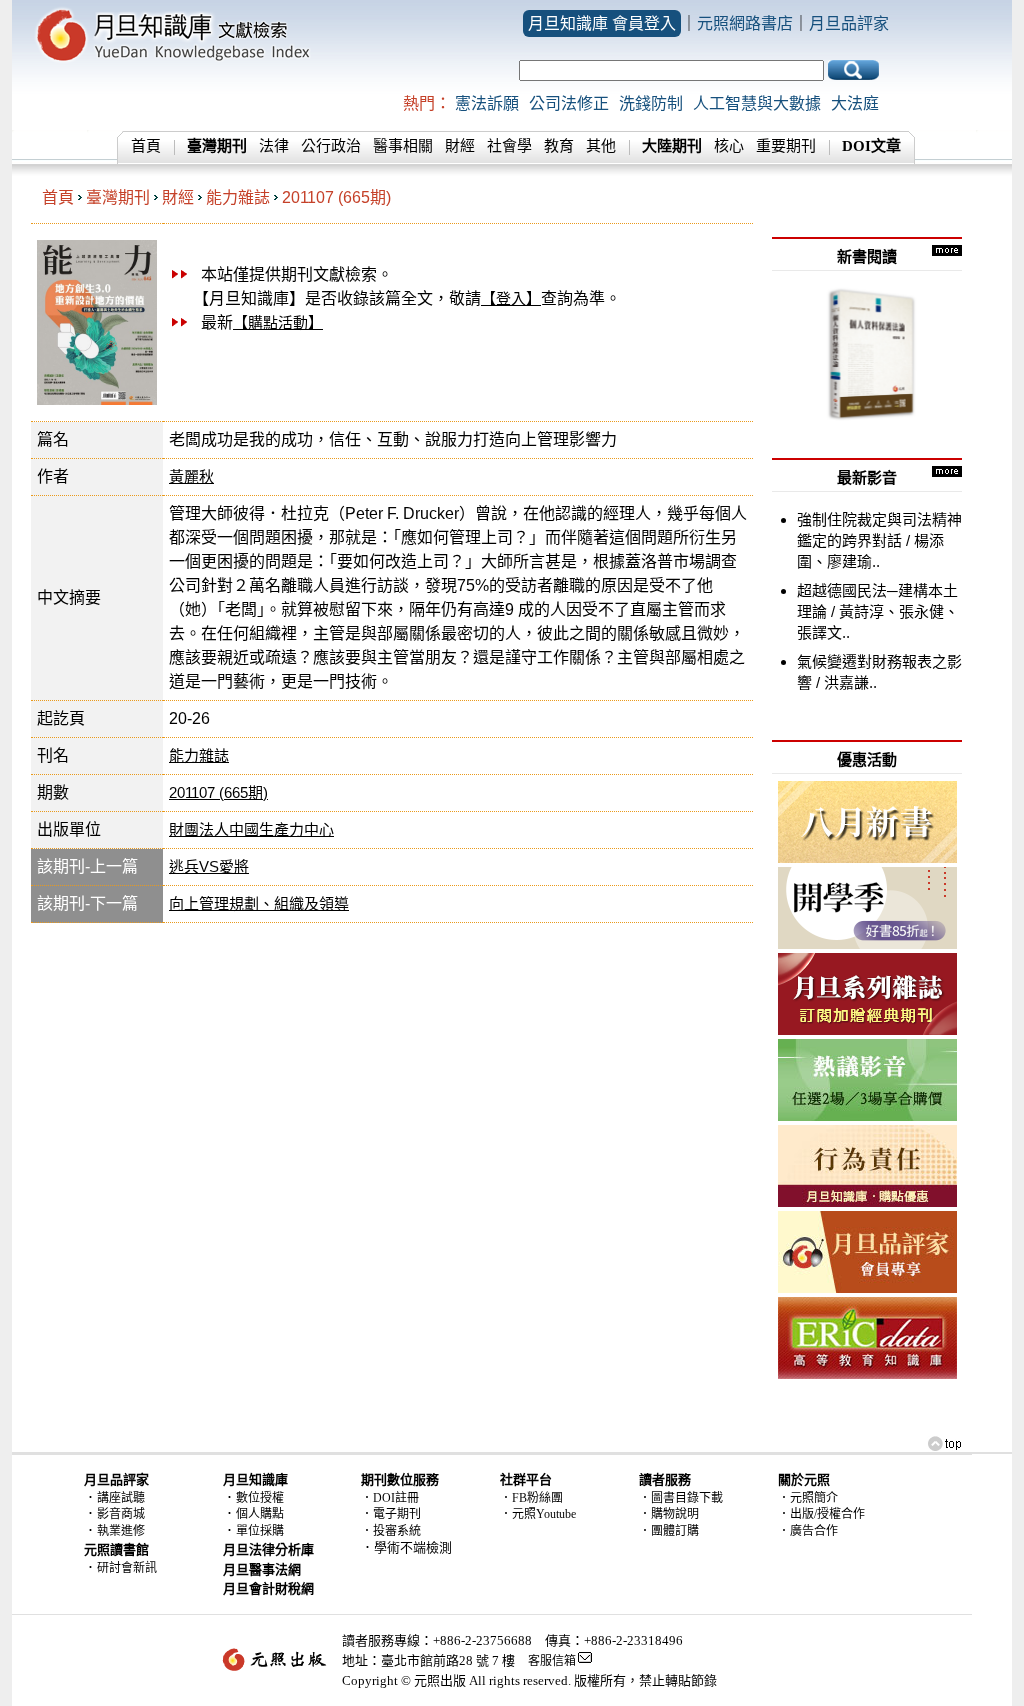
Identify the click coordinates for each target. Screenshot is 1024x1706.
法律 (274, 146)
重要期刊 (786, 146)
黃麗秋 (191, 476)
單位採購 (260, 1531)
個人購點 (260, 1514)
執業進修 (121, 1531)
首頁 (146, 146)
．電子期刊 (391, 1514)
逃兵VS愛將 (209, 866)
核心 (729, 146)
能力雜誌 (238, 197)
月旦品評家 (849, 23)
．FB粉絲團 (531, 1498)
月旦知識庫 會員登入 (602, 23)
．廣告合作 (808, 1531)
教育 (559, 146)
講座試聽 (121, 1498)
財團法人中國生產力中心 (251, 829)
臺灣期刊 (118, 197)
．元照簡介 (808, 1498)
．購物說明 (669, 1514)
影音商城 (121, 1514)
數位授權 (260, 1498)
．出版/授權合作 (821, 1514)
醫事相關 (403, 146)
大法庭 (855, 103)
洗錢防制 (651, 103)
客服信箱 (552, 1661)
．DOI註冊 (390, 1498)
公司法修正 (569, 103)
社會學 (509, 146)
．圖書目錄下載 (681, 1498)
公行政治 (331, 146)
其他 (601, 146)
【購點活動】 (278, 322)
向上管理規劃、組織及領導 (259, 903)
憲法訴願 (487, 103)
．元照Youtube (538, 1514)
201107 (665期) (336, 197)
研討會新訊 (127, 1568)
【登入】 (511, 298)
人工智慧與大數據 (757, 103)
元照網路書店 (745, 23)
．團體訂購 (669, 1531)
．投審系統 (391, 1531)
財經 (460, 146)
